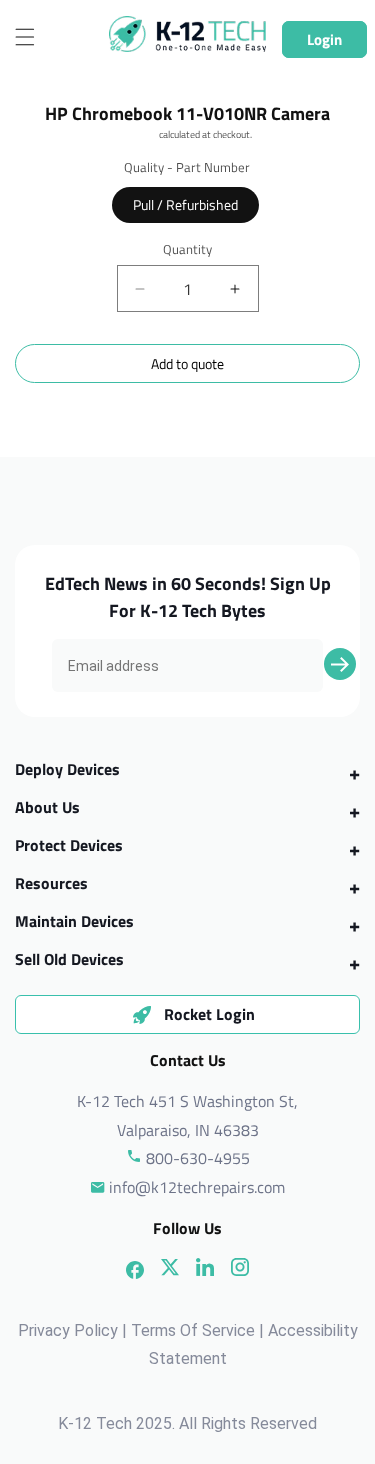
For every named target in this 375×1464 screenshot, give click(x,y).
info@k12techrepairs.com (197, 1187)
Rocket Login (209, 1014)
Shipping (140, 134)
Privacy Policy (68, 1330)
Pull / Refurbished (185, 204)
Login (324, 39)
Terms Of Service (193, 1330)
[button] (25, 37)
